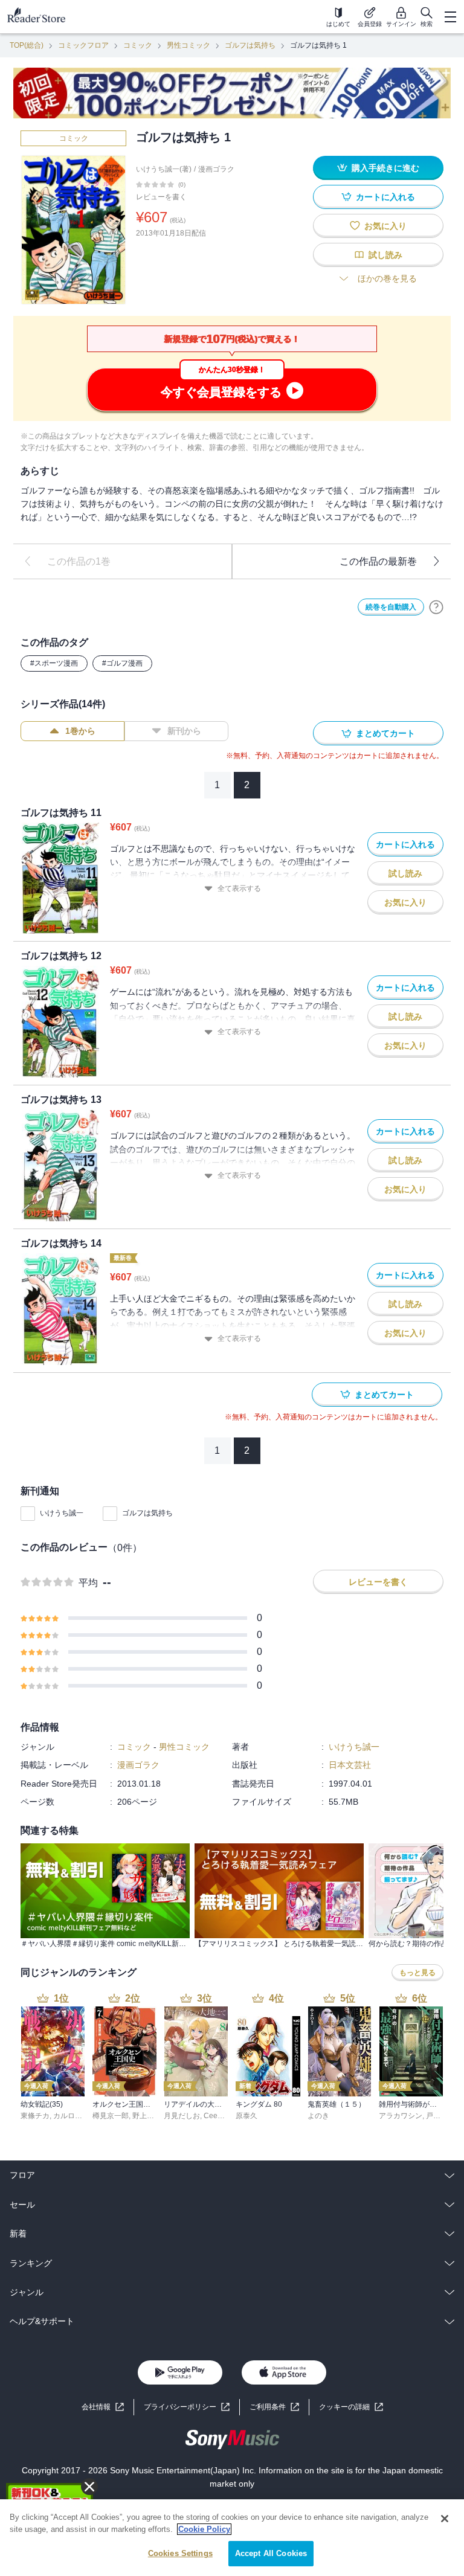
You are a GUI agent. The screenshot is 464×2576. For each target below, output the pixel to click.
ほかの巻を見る (387, 278)
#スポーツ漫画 (54, 663)
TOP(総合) (27, 45)
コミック (138, 45)
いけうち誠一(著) (164, 169)
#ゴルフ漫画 (122, 663)
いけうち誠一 (62, 1513)
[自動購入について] (436, 607)
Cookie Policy (204, 2529)
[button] (351, 2407)
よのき (318, 2116)
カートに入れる (385, 197)
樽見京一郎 (111, 2116)
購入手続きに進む (385, 168)
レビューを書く (161, 197)
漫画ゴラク (216, 169)
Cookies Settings (180, 2553)
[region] (232, 2538)
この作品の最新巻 (378, 561)
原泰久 (246, 2116)
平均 (88, 1583)
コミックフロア (83, 45)
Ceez (212, 2116)
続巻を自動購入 (391, 607)
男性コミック (188, 45)
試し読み (385, 255)
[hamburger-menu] (450, 17)
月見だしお (182, 2116)
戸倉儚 (437, 2116)
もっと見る (417, 1973)
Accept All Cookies (271, 2553)
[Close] (445, 2519)
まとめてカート (385, 733)
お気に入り (385, 226)
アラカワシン (401, 2116)
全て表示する (239, 888)
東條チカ (35, 2116)
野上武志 (147, 2116)
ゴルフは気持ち (250, 45)
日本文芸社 (350, 1765)
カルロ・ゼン (75, 2116)
